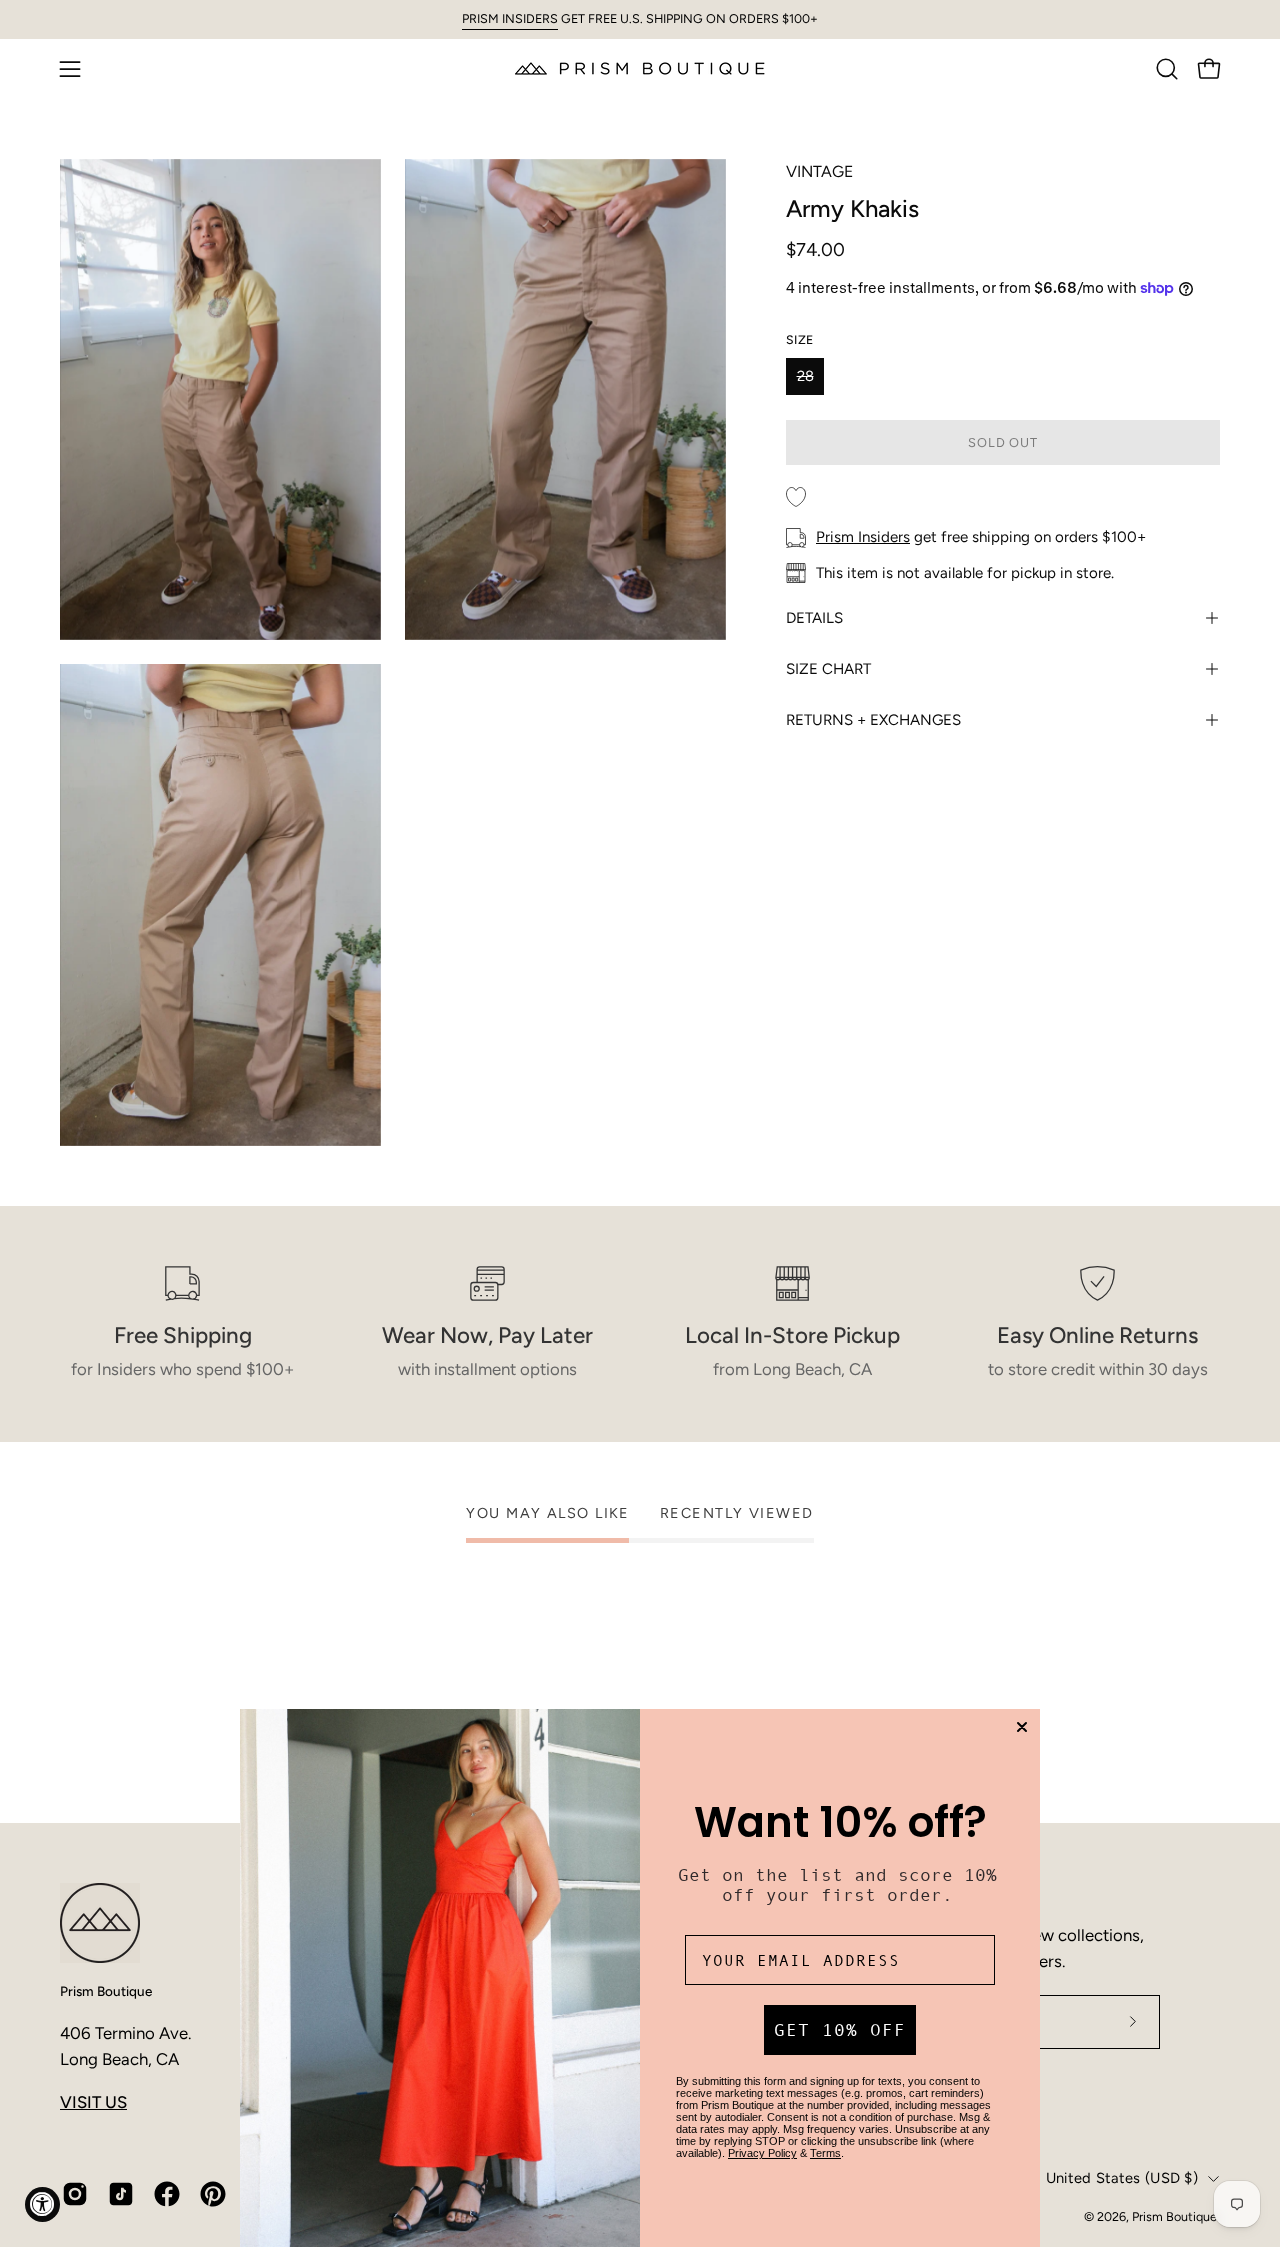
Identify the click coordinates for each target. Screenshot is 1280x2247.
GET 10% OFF (840, 2030)
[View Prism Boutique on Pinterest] (213, 2194)
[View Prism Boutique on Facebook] (167, 2194)
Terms (825, 2153)
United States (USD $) (1122, 2178)
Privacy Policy (762, 2153)
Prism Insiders (863, 537)
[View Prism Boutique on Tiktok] (121, 2194)
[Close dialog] (1022, 1727)
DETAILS (814, 618)
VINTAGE (819, 171)
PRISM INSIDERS (510, 18)
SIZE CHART (828, 669)
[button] (1167, 69)
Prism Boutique (106, 1991)
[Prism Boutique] (640, 68)
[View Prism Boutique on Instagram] (75, 2194)
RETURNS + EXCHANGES (873, 720)
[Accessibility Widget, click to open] (42, 2204)
